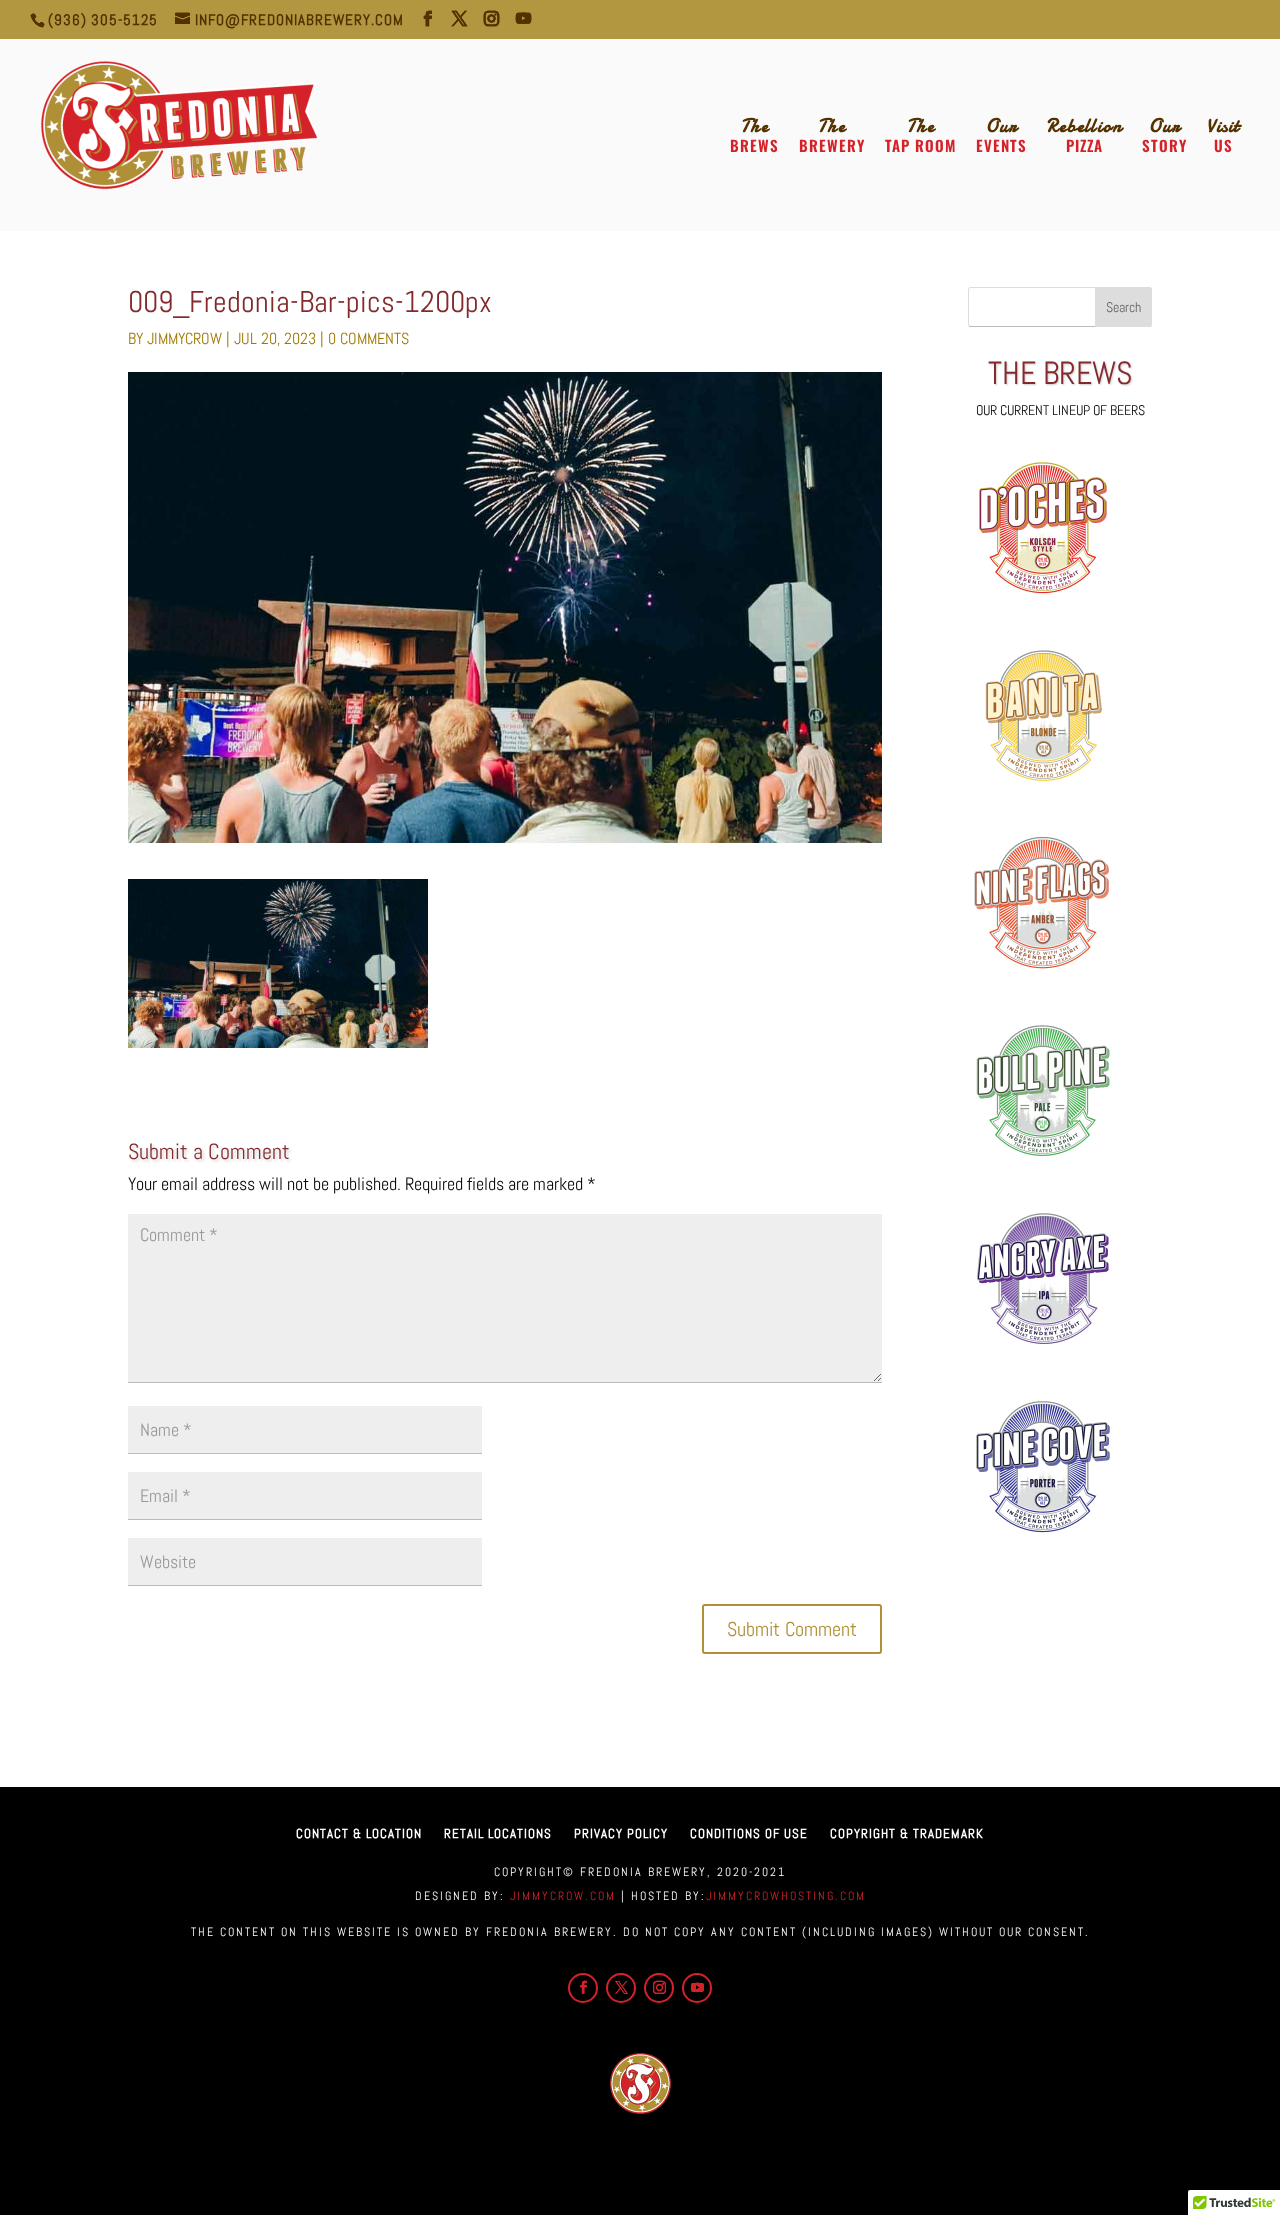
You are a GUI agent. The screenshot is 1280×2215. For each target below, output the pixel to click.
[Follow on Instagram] (659, 1988)
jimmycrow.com (560, 1896)
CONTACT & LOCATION (359, 1833)
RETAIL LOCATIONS (498, 1833)
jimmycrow (184, 338)
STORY (1164, 136)
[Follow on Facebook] (583, 1988)
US (1223, 136)
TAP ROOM (920, 136)
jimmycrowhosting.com (786, 1896)
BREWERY (832, 136)
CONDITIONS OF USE (749, 1833)
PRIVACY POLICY (621, 1833)
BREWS (754, 136)
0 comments (368, 338)
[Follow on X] (621, 1988)
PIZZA (1084, 136)
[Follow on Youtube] (697, 1988)
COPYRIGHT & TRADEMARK (907, 1833)
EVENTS (1001, 136)
